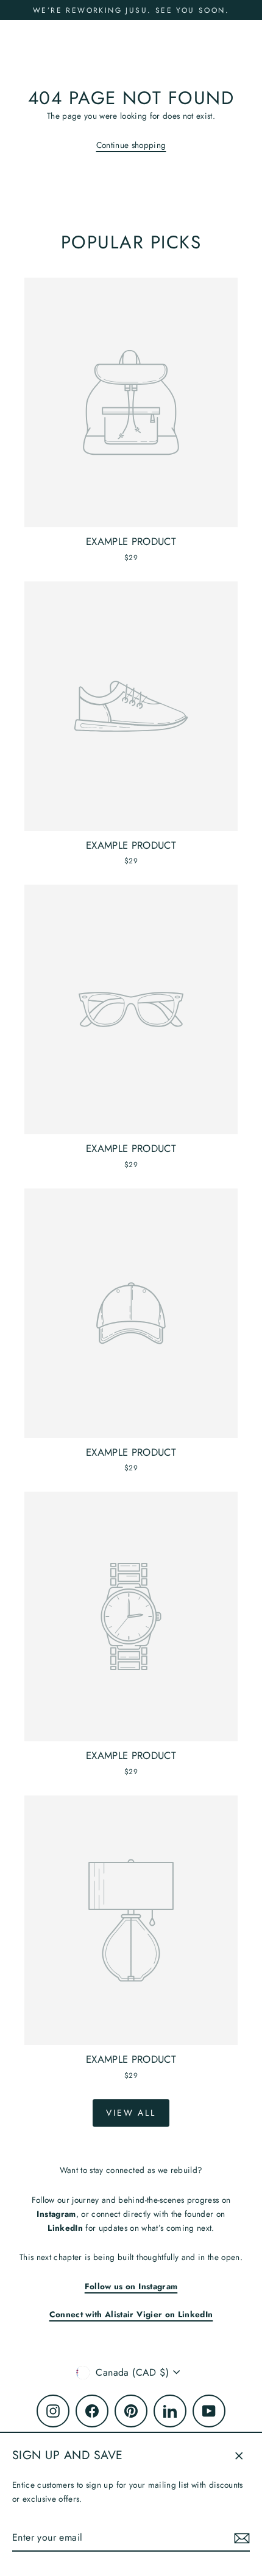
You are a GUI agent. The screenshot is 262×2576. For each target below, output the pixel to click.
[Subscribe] (240, 2538)
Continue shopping (131, 145)
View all (131, 2113)
